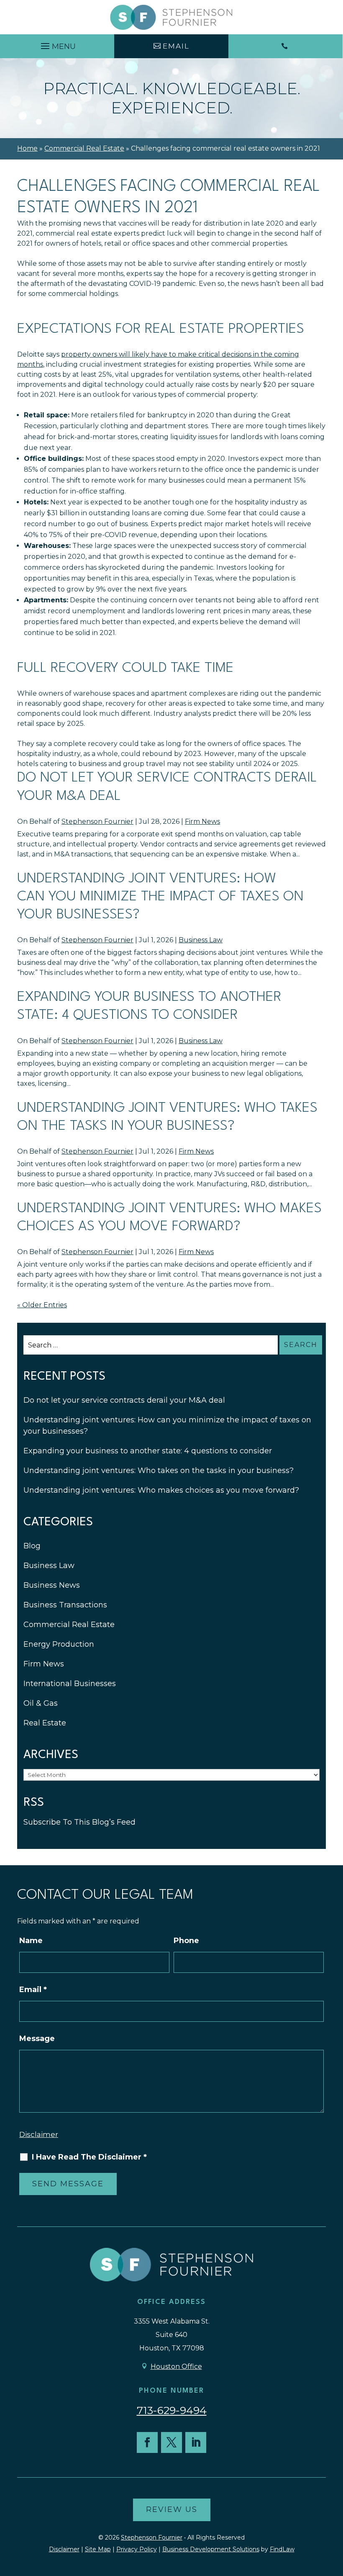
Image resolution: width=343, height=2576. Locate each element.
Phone (186, 1941)
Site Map (98, 2549)
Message (37, 2039)
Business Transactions (65, 1605)
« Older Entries (42, 1305)
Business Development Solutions (211, 2549)
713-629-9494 (172, 2410)
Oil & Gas (41, 1703)
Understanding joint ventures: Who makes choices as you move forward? (161, 1490)
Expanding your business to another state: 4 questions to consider (148, 1451)
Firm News (202, 821)
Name (31, 1941)
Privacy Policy (137, 2549)
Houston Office (176, 2366)
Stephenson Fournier (97, 821)
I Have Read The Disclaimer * (89, 2157)
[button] (57, 44)
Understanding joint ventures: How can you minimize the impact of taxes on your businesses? (160, 897)
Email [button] (176, 46)
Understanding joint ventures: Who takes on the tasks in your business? (159, 1471)
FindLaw (282, 2549)
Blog (32, 1546)
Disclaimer (39, 2134)
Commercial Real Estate (69, 1625)
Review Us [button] (172, 2509)
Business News (52, 1585)
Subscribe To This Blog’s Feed (79, 1822)
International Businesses (70, 1684)
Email (33, 1990)
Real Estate (45, 1723)
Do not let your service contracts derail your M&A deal (124, 1400)
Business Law (201, 940)
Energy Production (59, 1644)
